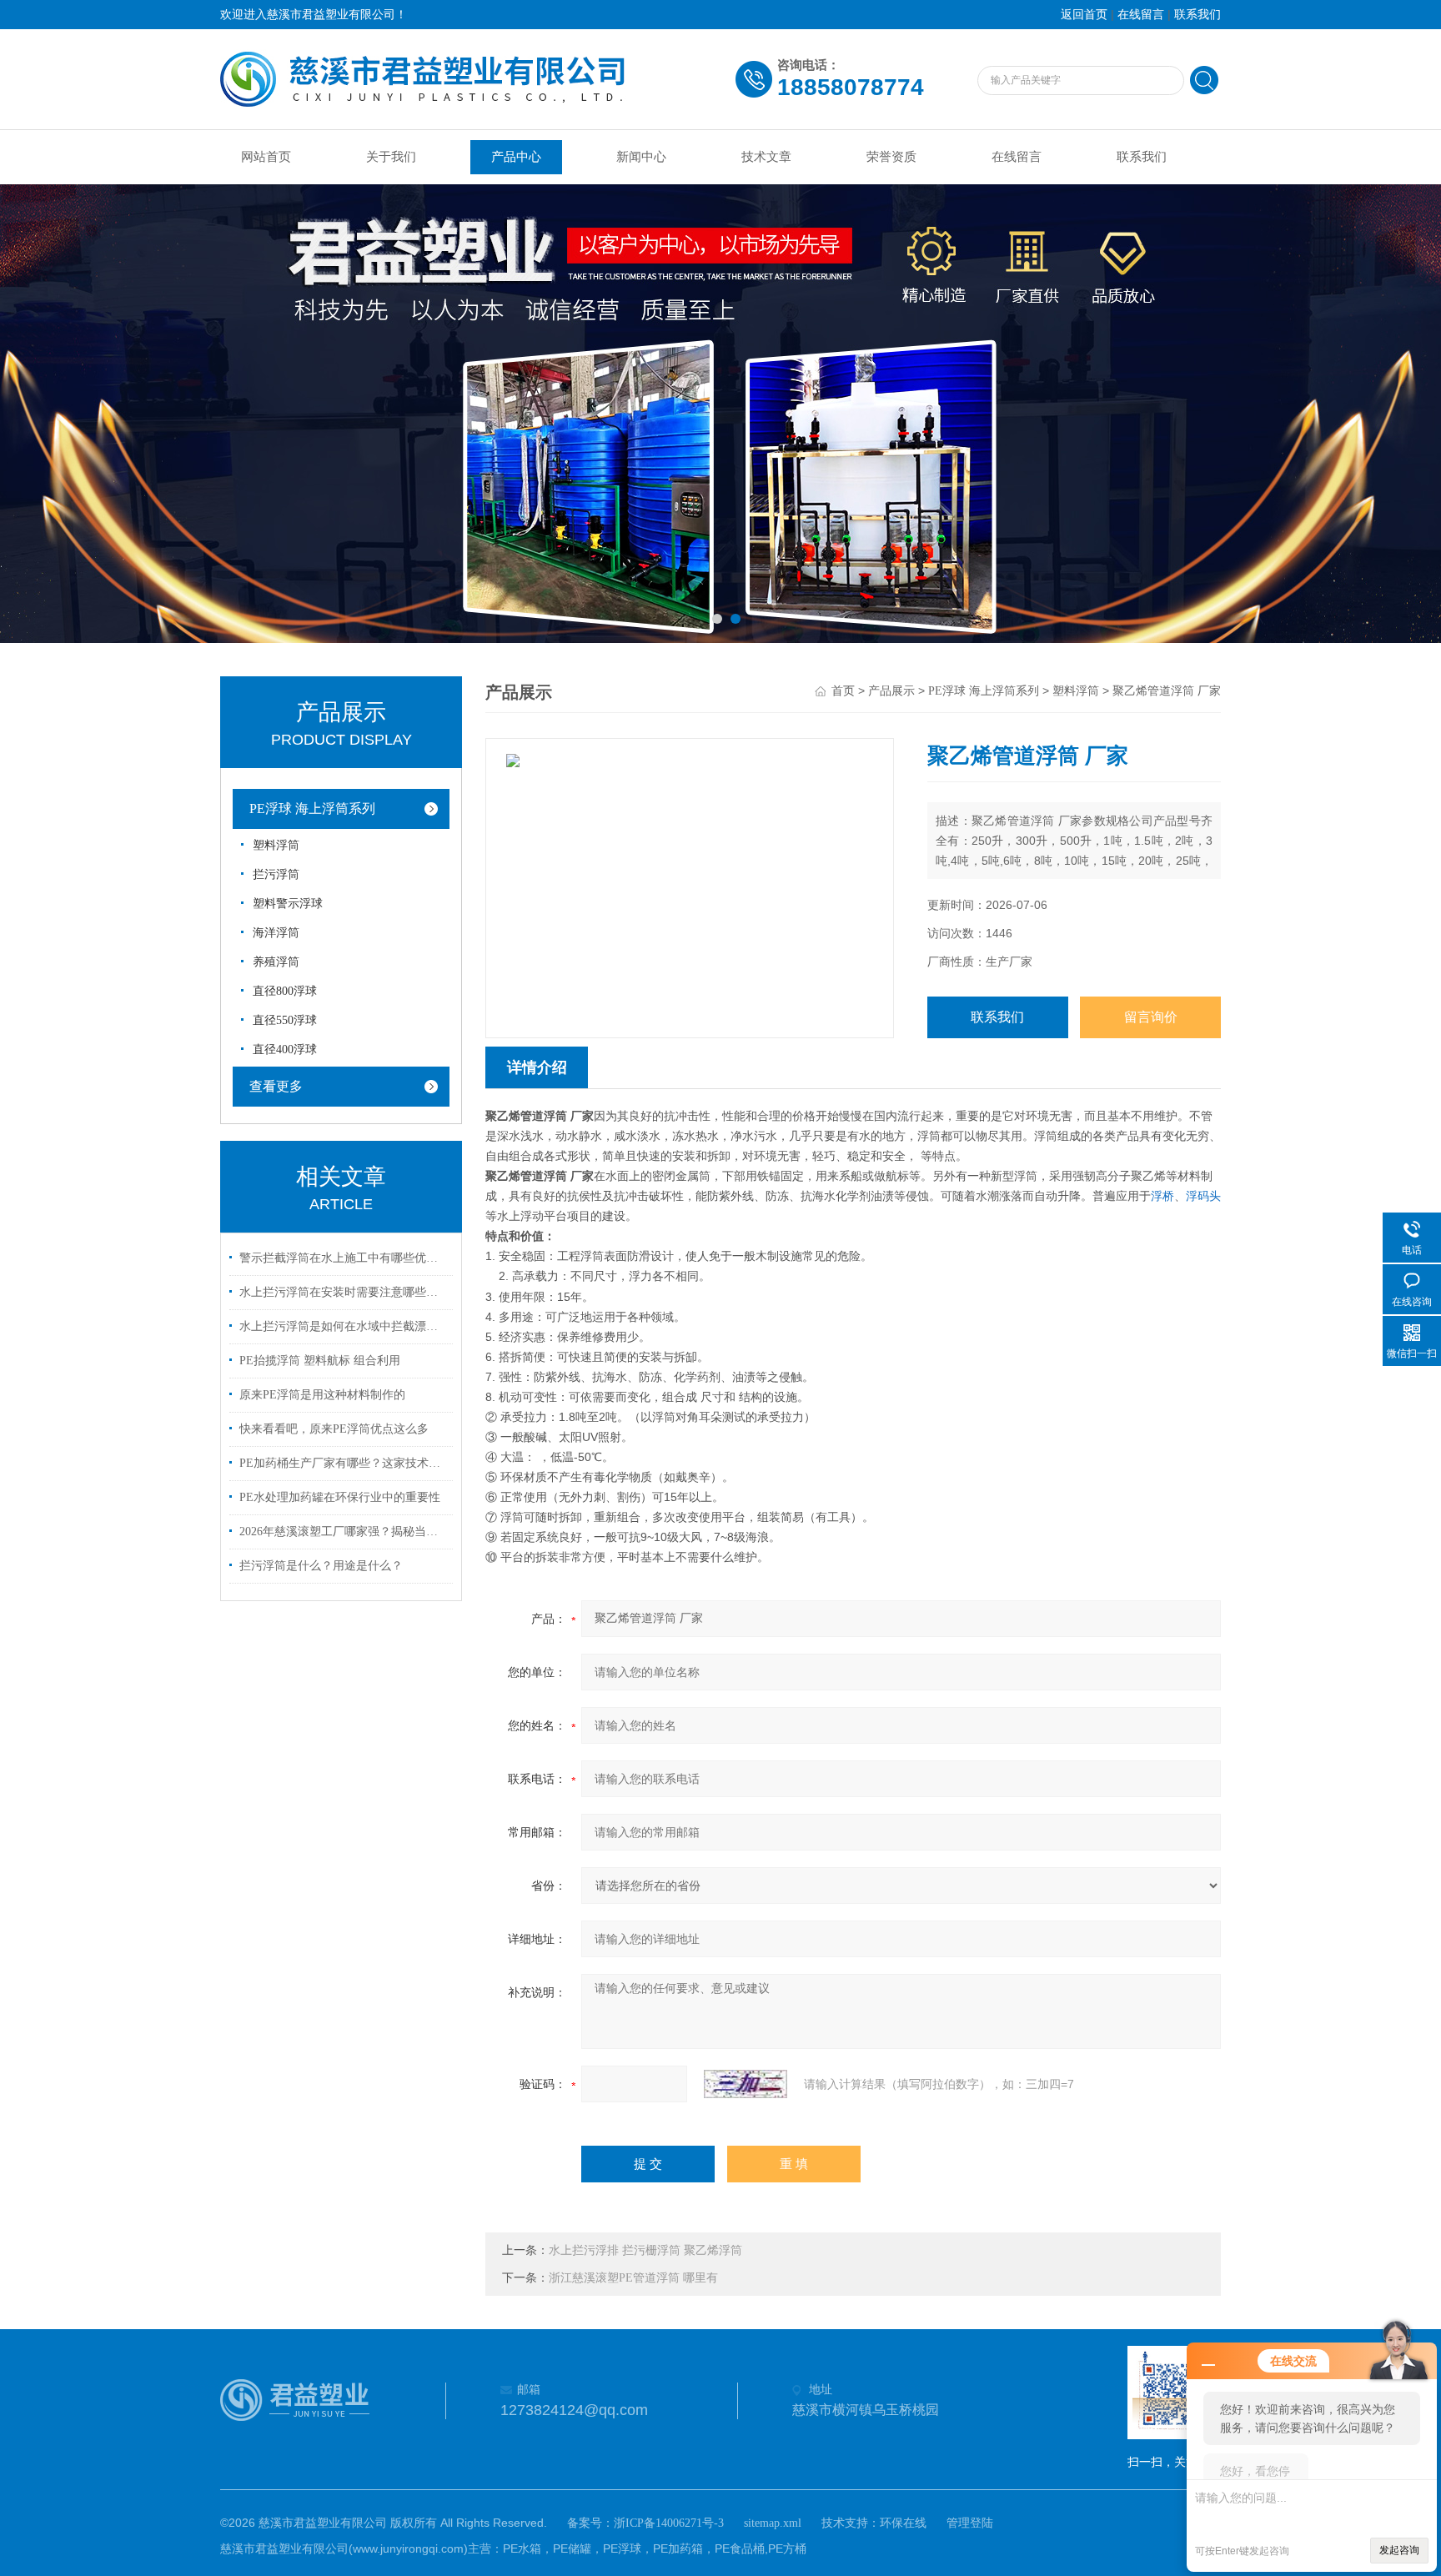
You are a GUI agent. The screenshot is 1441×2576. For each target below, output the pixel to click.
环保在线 (903, 2523)
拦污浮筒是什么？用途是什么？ (321, 1566)
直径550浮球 (285, 1020)
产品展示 (891, 691)
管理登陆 (970, 2523)
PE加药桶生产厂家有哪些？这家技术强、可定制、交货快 (344, 1463)
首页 (843, 691)
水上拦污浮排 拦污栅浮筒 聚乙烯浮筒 (645, 2250)
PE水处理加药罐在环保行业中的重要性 (340, 1497)
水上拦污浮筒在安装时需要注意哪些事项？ (344, 1292)
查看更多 (276, 1086)
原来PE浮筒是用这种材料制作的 (322, 1395)
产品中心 (516, 157)
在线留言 (1141, 15)
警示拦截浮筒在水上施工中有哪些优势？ (344, 1258)
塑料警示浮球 (288, 904)
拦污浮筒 (276, 874)
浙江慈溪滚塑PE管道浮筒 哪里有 (633, 2278)
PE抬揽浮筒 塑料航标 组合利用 (320, 1361)
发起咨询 (1399, 2550)
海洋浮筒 (276, 933)
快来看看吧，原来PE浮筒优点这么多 (334, 1429)
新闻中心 (641, 157)
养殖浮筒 (276, 962)
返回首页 (1084, 15)
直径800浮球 (285, 991)
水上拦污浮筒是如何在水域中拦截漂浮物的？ (344, 1326)
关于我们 (391, 157)
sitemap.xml (773, 2523)
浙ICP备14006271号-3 (669, 2523)
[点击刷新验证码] (746, 2084)
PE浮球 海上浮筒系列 (312, 808)
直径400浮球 (285, 1049)
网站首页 (266, 157)
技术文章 (766, 157)
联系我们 (1197, 15)
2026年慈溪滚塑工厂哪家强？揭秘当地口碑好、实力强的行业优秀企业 (344, 1532)
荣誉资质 (891, 157)
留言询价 (1151, 1017)
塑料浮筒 (276, 845)
